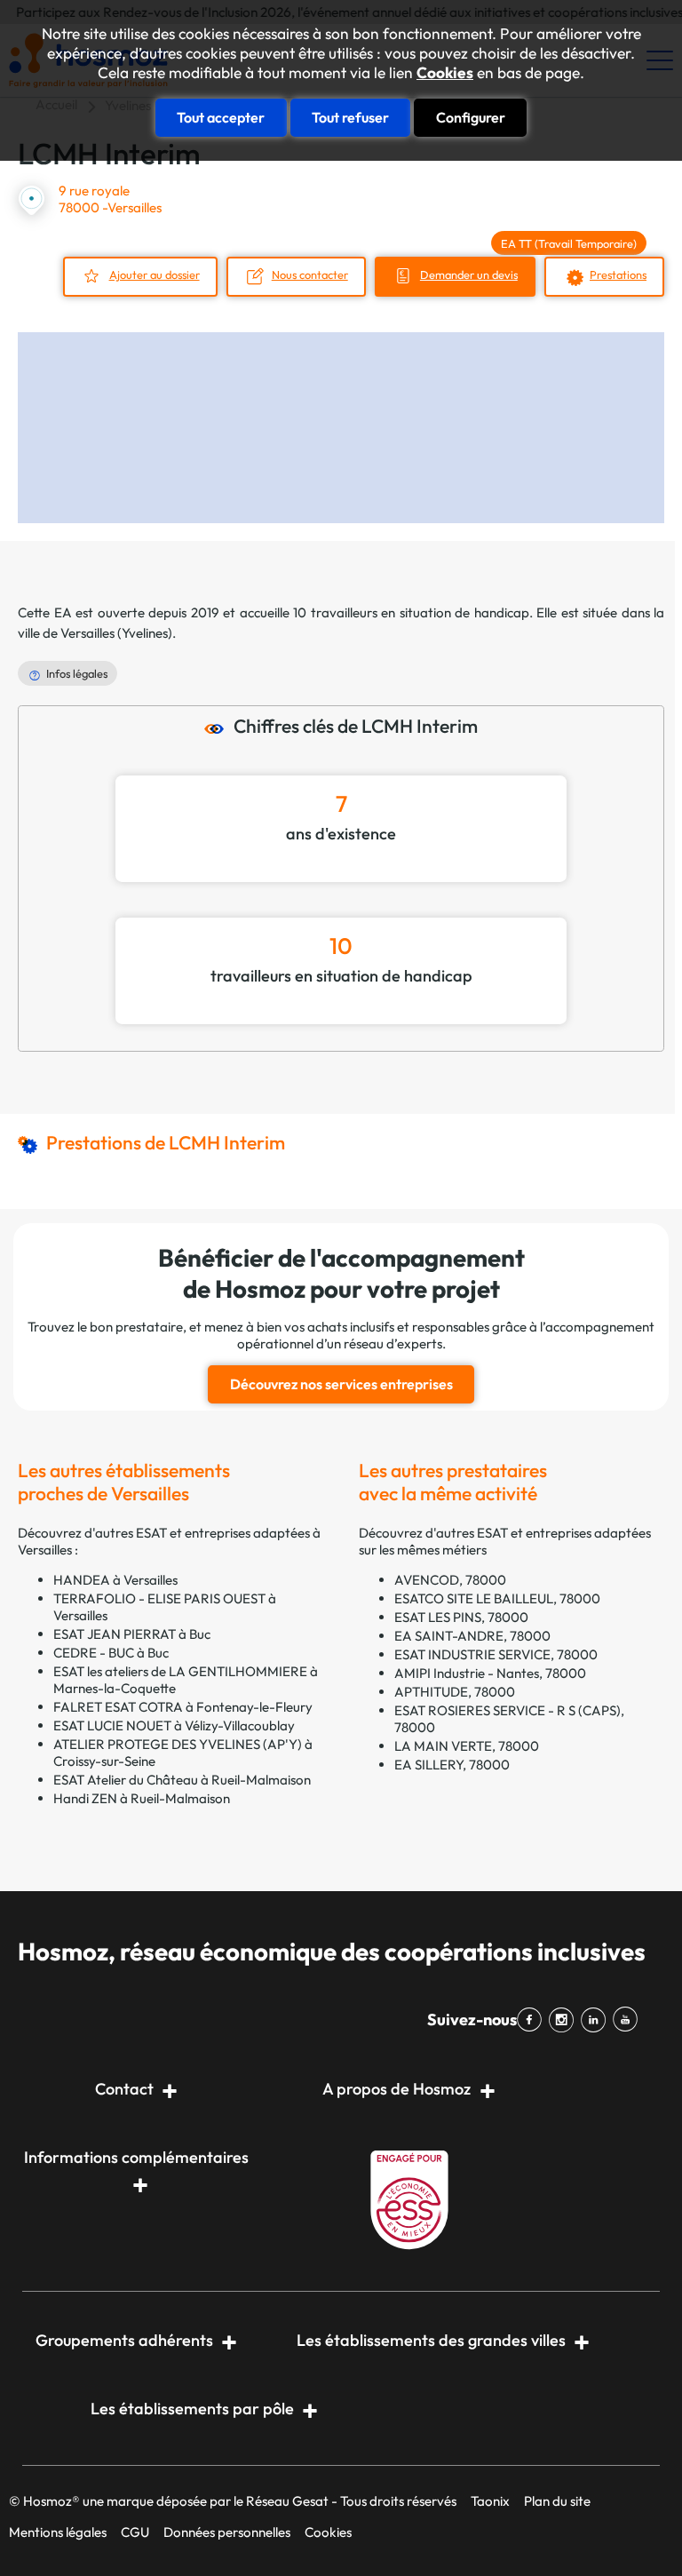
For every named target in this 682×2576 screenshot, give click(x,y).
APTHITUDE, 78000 (455, 1692)
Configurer (471, 117)
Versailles (87, 633)
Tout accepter (221, 117)
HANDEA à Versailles (115, 1580)
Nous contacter (310, 274)
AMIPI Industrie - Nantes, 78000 (490, 1673)
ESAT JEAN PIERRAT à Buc (132, 1634)
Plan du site (557, 2501)
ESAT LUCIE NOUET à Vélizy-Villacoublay (174, 1725)
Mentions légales (58, 2532)
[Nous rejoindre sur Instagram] (565, 2020)
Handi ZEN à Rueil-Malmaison (142, 1798)
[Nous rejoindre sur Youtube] (629, 2020)
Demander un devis (469, 274)
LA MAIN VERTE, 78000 (467, 1746)
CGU (135, 2532)
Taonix (490, 2501)
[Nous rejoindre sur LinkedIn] (597, 2020)
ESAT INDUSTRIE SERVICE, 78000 (496, 1654)
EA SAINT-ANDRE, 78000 (472, 1636)
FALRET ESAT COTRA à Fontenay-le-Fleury (183, 1707)
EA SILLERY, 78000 (452, 1765)
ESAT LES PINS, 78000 (461, 1617)
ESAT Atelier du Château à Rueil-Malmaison (182, 1780)
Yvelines (145, 633)
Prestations (618, 274)
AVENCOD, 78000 (450, 1580)
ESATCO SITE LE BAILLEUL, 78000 (497, 1598)
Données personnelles (227, 2532)
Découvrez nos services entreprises (341, 1384)
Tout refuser (350, 117)
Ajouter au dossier (155, 274)
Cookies (445, 73)
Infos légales (77, 673)
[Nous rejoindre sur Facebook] (533, 2020)
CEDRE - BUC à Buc (111, 1653)
